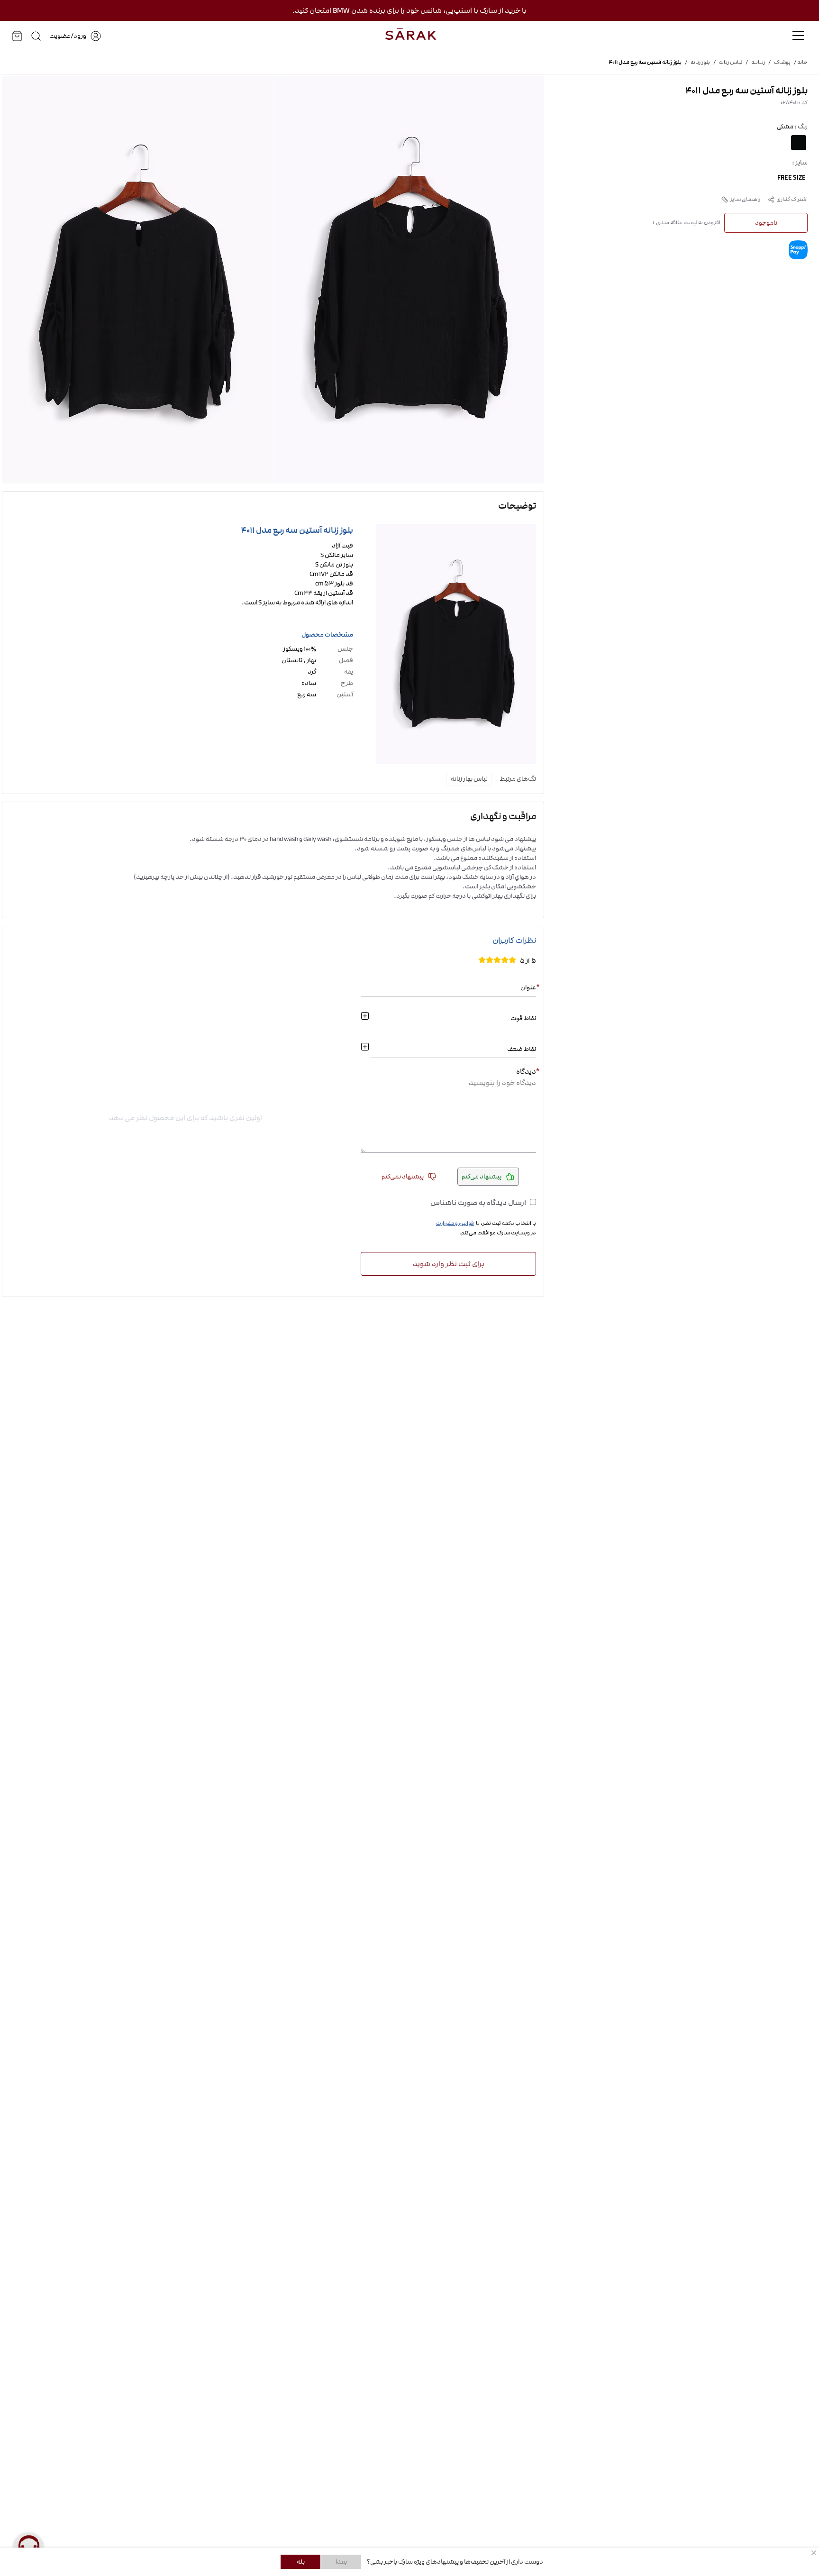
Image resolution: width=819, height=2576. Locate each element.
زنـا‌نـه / (754, 63)
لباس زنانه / (726, 63)
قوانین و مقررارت (455, 1224)
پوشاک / (778, 63)
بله (301, 2562)
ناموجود (766, 223)
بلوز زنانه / (696, 63)
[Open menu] (798, 36)
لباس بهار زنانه (469, 779)
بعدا (341, 2562)
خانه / (799, 63)
